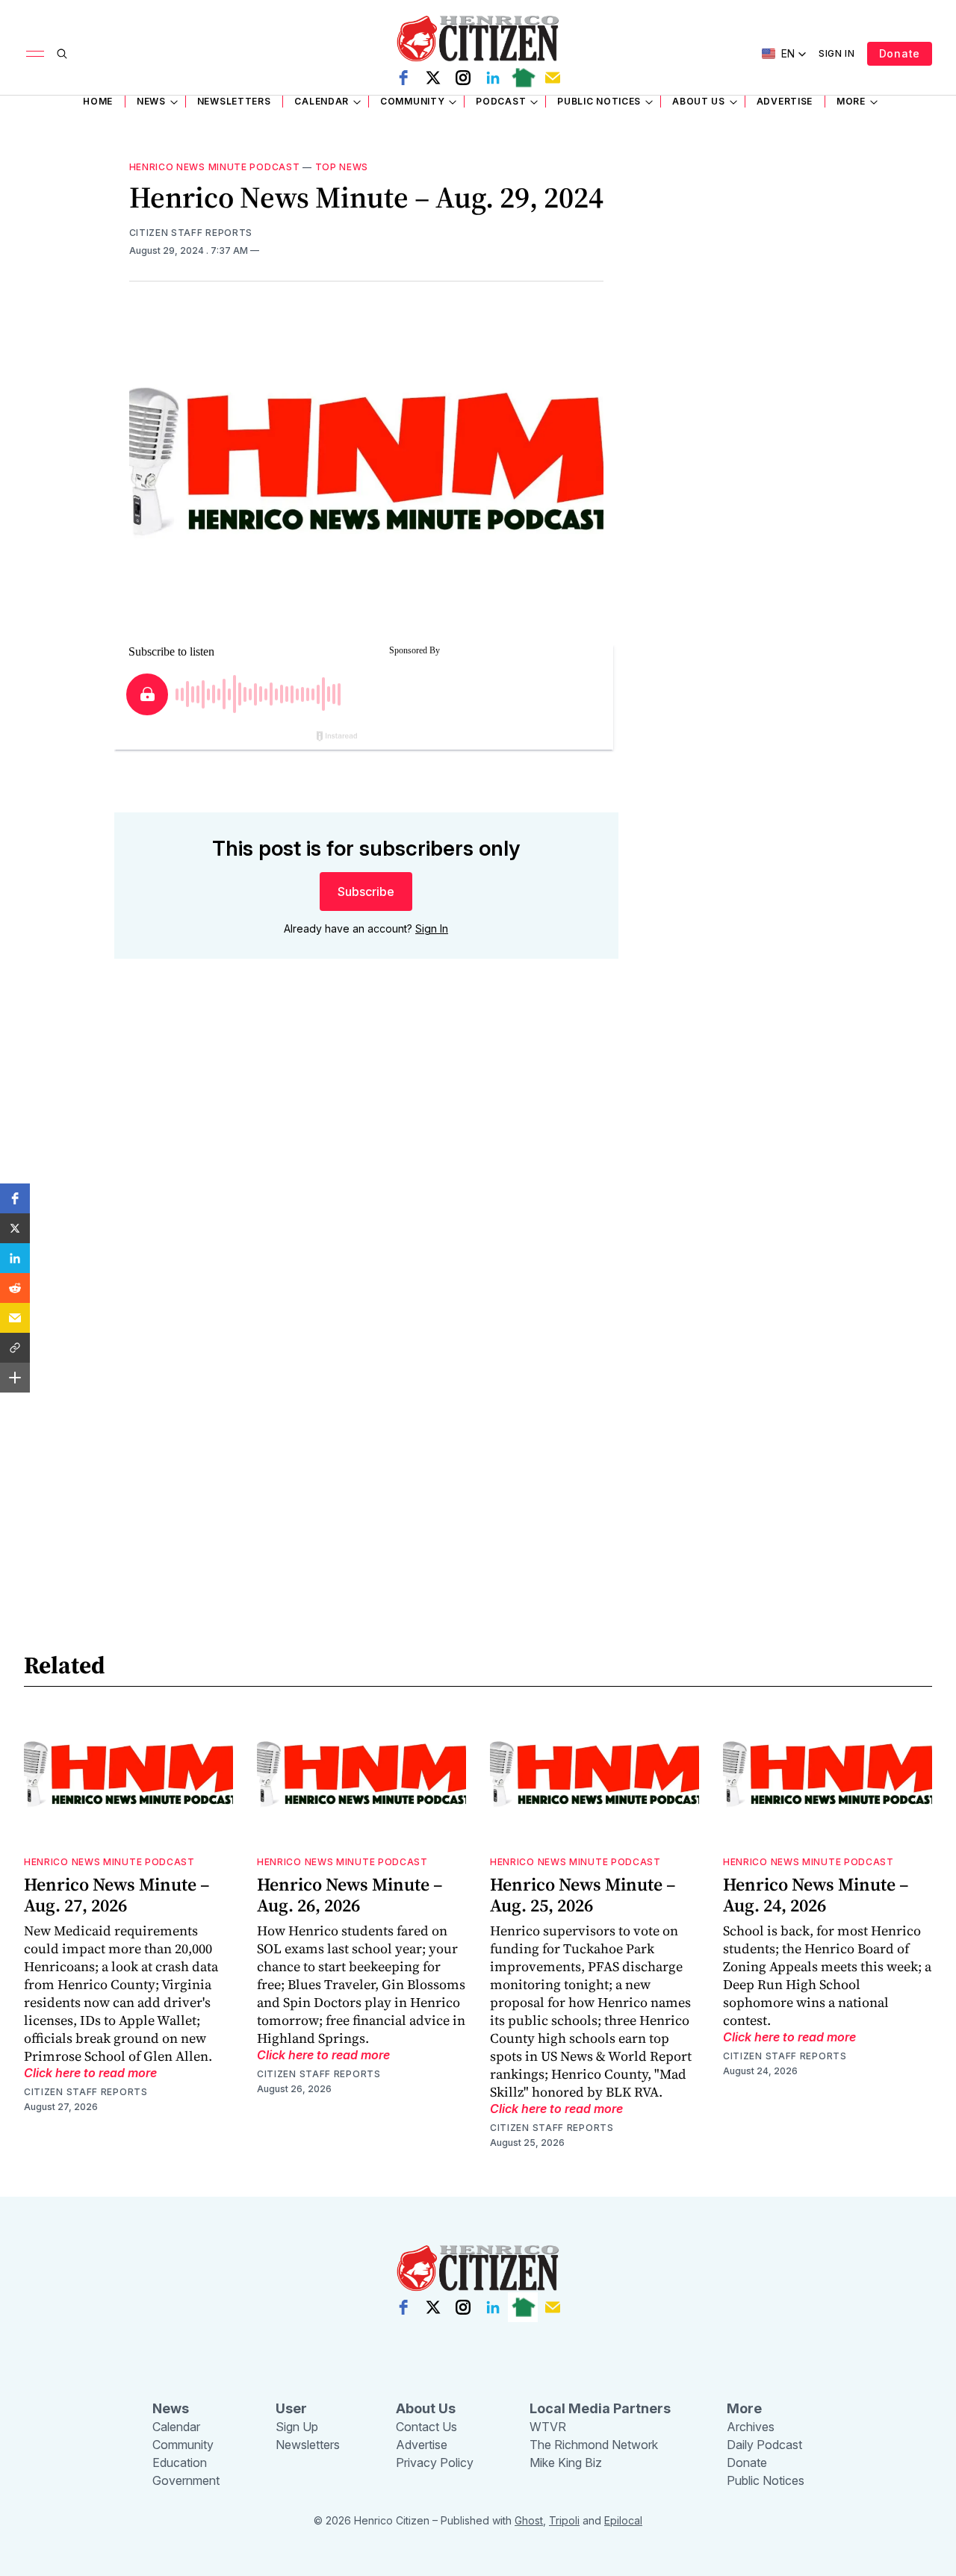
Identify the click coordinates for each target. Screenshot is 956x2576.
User (291, 2408)
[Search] (62, 54)
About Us (699, 101)
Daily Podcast (764, 2445)
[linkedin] (493, 78)
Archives (751, 2427)
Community (412, 101)
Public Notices (599, 101)
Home (98, 101)
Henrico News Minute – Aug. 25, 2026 (583, 1895)
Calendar (322, 101)
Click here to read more (90, 2073)
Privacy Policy (435, 2463)
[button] (15, 1198)
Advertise (785, 101)
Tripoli (564, 2520)
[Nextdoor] (523, 78)
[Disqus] (366, 1184)
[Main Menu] (35, 54)
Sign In (837, 53)
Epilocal (623, 2520)
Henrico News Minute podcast (215, 167)
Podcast (501, 101)
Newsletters (234, 101)
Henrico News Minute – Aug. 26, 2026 (350, 1895)
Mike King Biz (566, 2463)
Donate (900, 53)
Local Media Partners (600, 2408)
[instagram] (463, 78)
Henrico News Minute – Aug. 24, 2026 (816, 1895)
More (851, 101)
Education (180, 2463)
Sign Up (297, 2427)
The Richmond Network (594, 2445)
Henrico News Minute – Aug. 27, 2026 (117, 1895)
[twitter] (433, 78)
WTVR (548, 2427)
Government (186, 2480)
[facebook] (403, 78)
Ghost (529, 2520)
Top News (342, 167)
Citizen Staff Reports (191, 233)
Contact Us (426, 2427)
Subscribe (366, 892)
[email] (553, 78)
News (151, 101)
